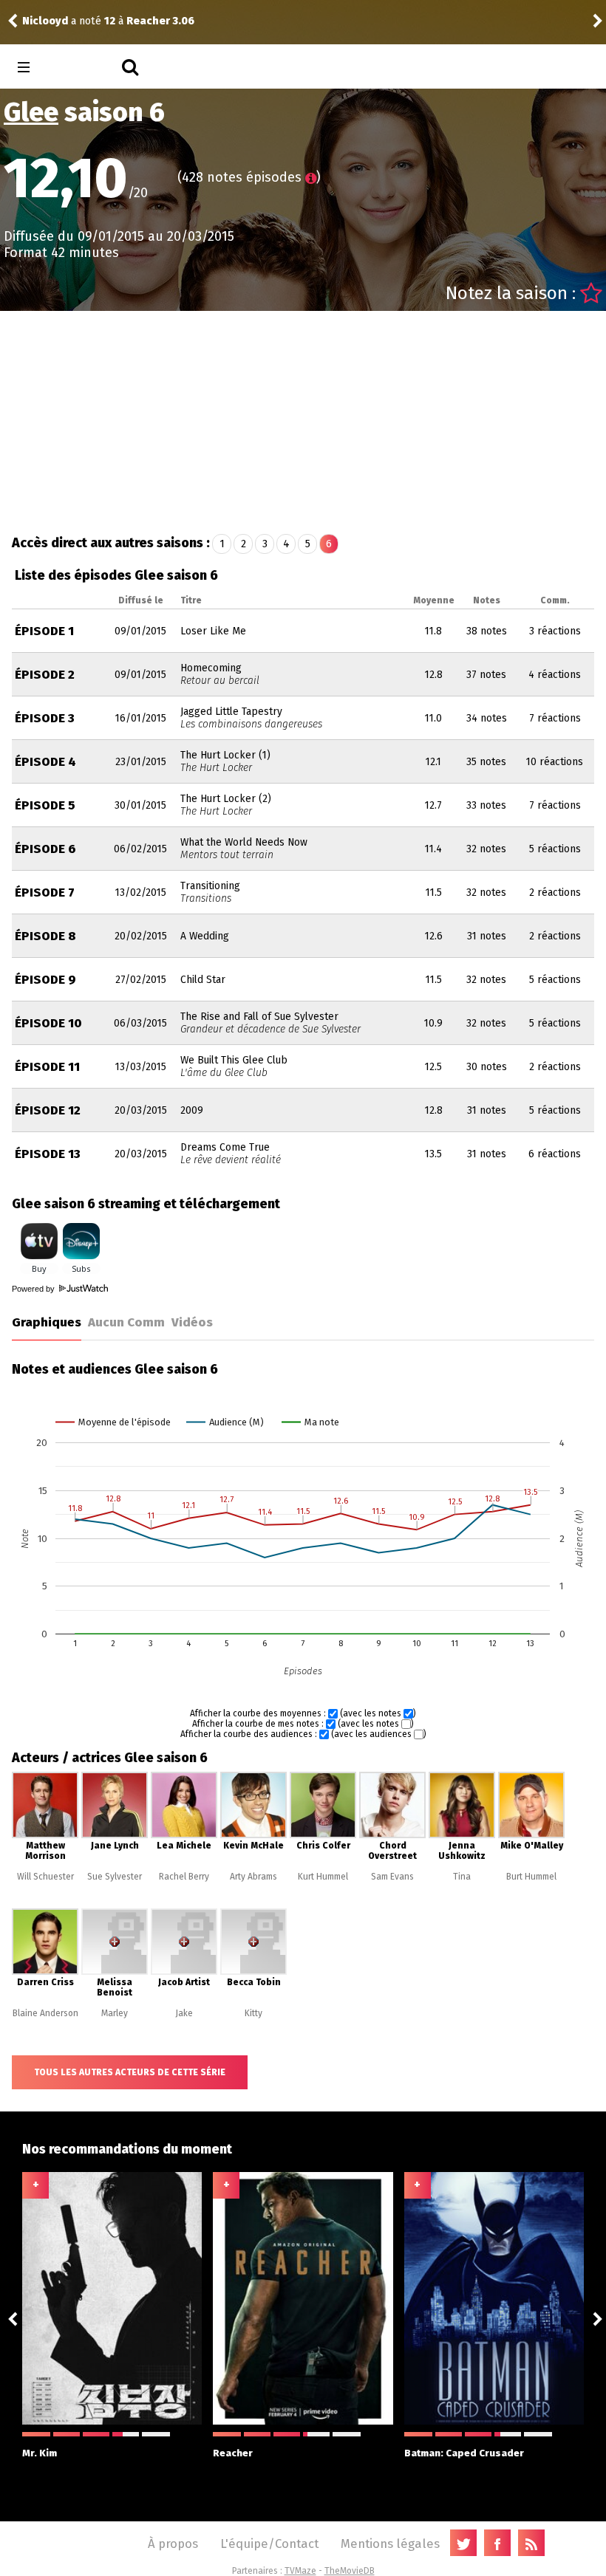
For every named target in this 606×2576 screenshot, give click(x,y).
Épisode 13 (48, 1154)
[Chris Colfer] (323, 1835)
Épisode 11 (47, 1067)
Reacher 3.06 (160, 21)
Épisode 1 (44, 631)
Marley (115, 2013)
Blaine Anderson (45, 2013)
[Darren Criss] (45, 1972)
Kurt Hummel (323, 1877)
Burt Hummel (531, 1877)
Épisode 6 (45, 849)
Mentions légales (390, 2544)
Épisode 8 (45, 936)
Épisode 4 (45, 762)
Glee (31, 112)
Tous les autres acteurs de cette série (130, 2072)
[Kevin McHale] (253, 1835)
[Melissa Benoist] (115, 1972)
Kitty (253, 2013)
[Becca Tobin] (253, 1972)
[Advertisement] (303, 422)
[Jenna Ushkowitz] (462, 1835)
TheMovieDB (350, 2571)
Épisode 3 (45, 718)
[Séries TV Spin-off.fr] (82, 68)
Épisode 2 (45, 675)
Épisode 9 (45, 980)
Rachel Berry (184, 1877)
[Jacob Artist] (184, 1972)
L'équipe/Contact (269, 2544)
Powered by (34, 1289)
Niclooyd (45, 21)
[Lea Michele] (184, 1835)
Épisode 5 (45, 805)
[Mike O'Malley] (531, 1835)
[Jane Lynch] (115, 1835)
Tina (462, 1877)
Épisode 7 (45, 893)
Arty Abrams (253, 1877)
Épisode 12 (48, 1110)
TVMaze (300, 2571)
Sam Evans (392, 1877)
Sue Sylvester (115, 1877)
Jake (184, 2013)
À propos (173, 2544)
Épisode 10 (48, 1023)
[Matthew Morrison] (45, 1835)
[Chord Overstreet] (392, 1835)
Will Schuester (45, 1877)
